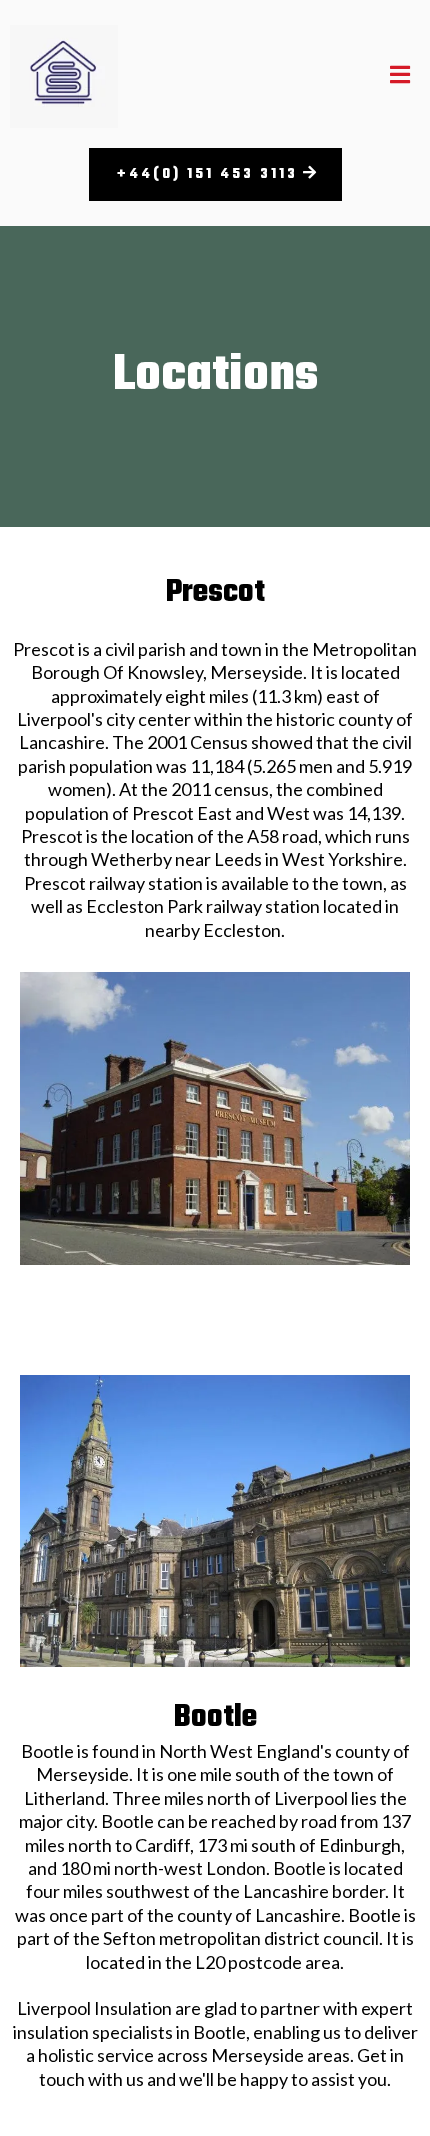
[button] (400, 76)
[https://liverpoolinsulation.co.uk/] (64, 76)
